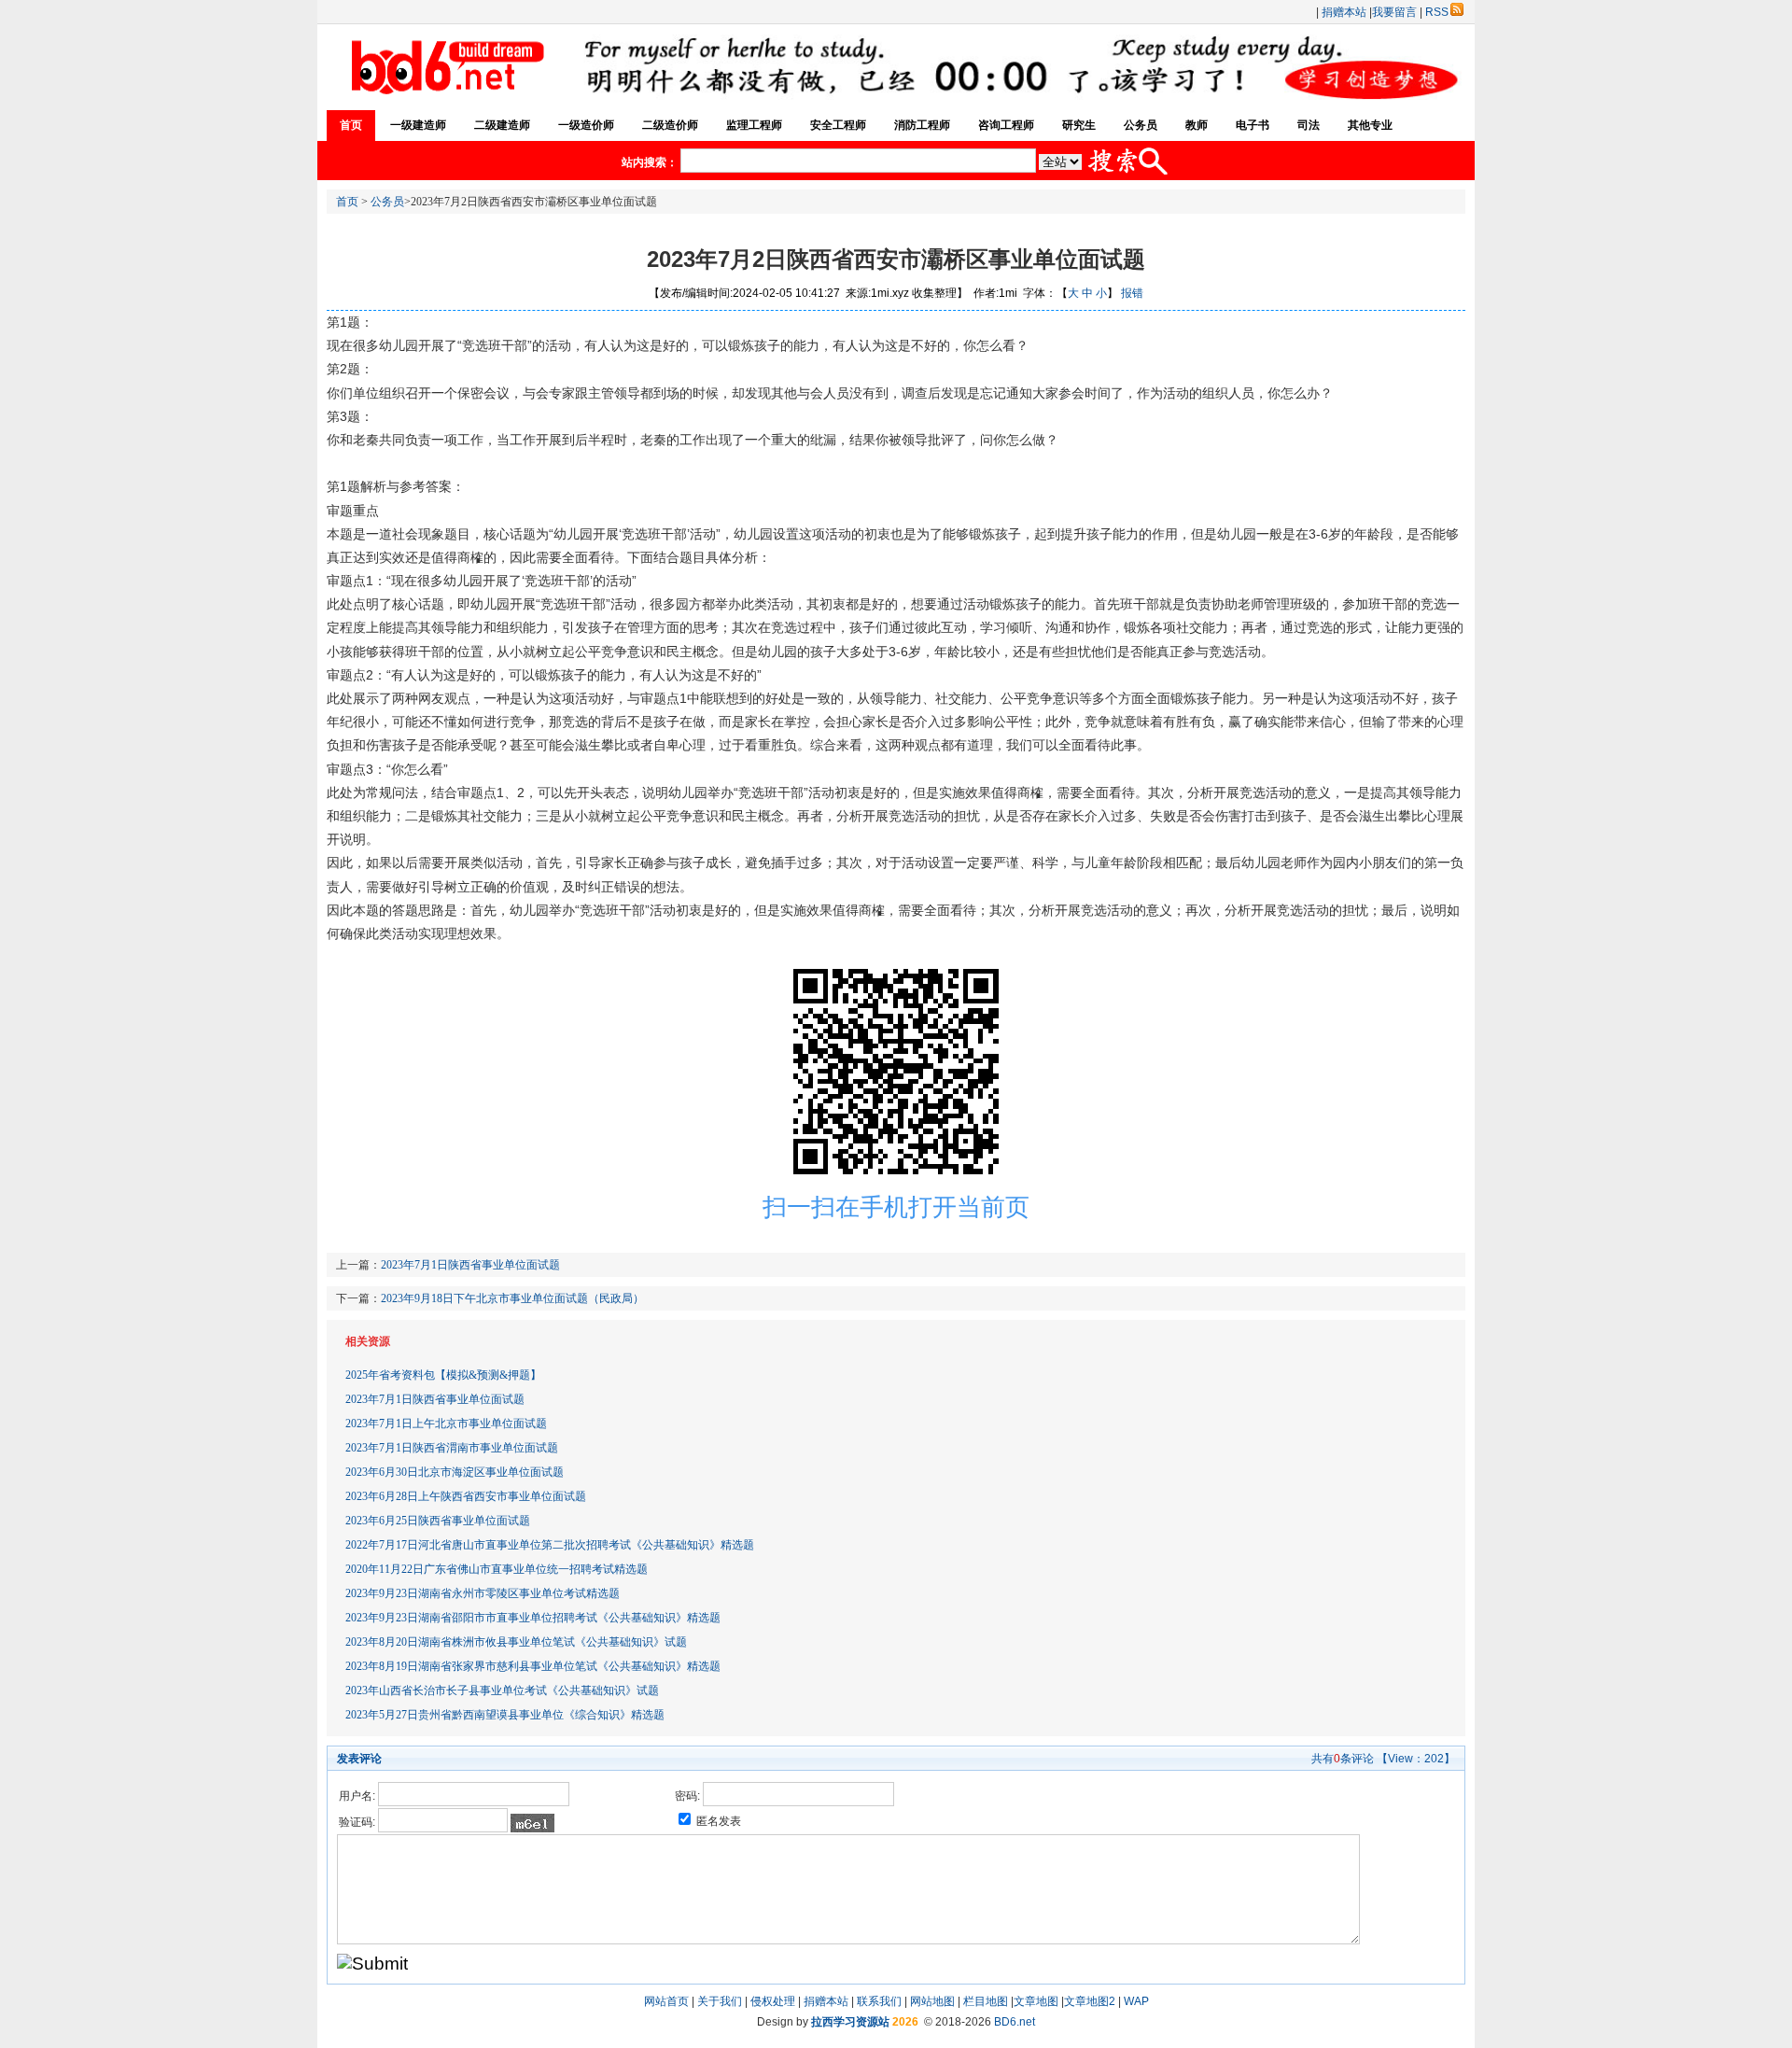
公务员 (1141, 125)
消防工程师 (922, 125)
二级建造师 (502, 125)
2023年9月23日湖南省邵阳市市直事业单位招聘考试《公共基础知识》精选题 (533, 1618)
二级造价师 (670, 125)
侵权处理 (773, 2001)
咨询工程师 (1006, 125)
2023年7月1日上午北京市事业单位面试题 (446, 1424)
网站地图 (932, 2001)
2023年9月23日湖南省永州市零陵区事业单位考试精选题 (483, 1593)
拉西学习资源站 (850, 2022)
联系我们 (879, 2001)
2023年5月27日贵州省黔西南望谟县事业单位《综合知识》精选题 (505, 1715)
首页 (351, 125)
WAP (1136, 2001)
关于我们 (720, 2001)
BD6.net (1015, 2022)
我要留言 (1394, 12)
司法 (1309, 125)
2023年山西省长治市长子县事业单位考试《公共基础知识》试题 (502, 1690)
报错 (1132, 293)
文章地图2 (1090, 2001)
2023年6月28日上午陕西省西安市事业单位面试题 (466, 1496)
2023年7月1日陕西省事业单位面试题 (470, 1265)
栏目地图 (986, 2001)
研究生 (1079, 125)
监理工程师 (754, 125)
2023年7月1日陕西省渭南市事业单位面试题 (452, 1448)
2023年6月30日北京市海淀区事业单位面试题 (455, 1472)
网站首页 (666, 2001)
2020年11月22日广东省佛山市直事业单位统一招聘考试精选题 (497, 1569)
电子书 (1253, 125)
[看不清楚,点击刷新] (532, 1823)
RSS (1437, 12)
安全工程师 (838, 125)
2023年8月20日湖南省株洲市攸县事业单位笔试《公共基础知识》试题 (516, 1642)
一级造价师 (586, 125)
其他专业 (1370, 125)
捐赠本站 (1344, 12)
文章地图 (1036, 2001)
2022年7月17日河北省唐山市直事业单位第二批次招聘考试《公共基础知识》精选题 (550, 1545)
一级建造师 (418, 125)
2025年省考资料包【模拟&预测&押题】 (443, 1375)
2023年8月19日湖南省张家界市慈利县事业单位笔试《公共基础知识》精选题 (533, 1666)
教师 (1197, 125)
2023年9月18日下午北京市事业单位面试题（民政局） (512, 1298)
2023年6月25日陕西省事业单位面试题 (438, 1521)
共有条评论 (1343, 1759)
